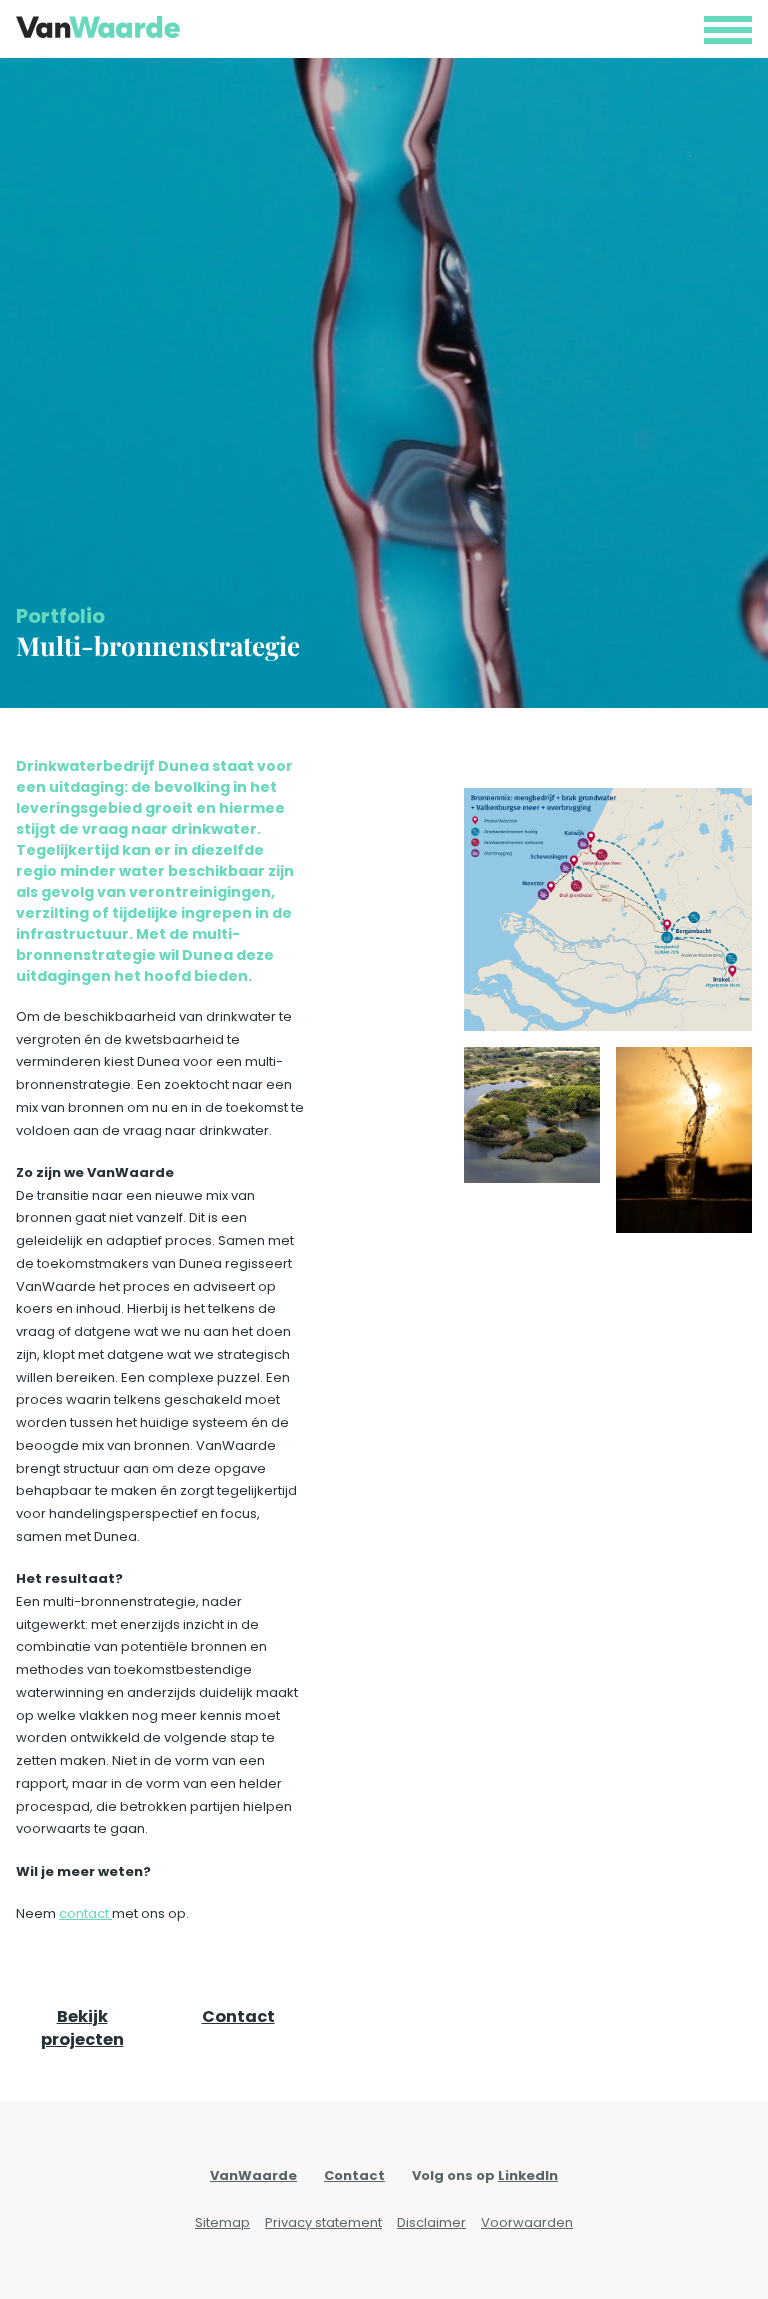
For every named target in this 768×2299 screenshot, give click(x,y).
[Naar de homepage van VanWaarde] (98, 27)
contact (85, 1913)
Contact (238, 2016)
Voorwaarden (527, 2222)
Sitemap (222, 2222)
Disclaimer (431, 2222)
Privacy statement (323, 2222)
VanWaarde (253, 2175)
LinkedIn (528, 2175)
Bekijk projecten (82, 2028)
